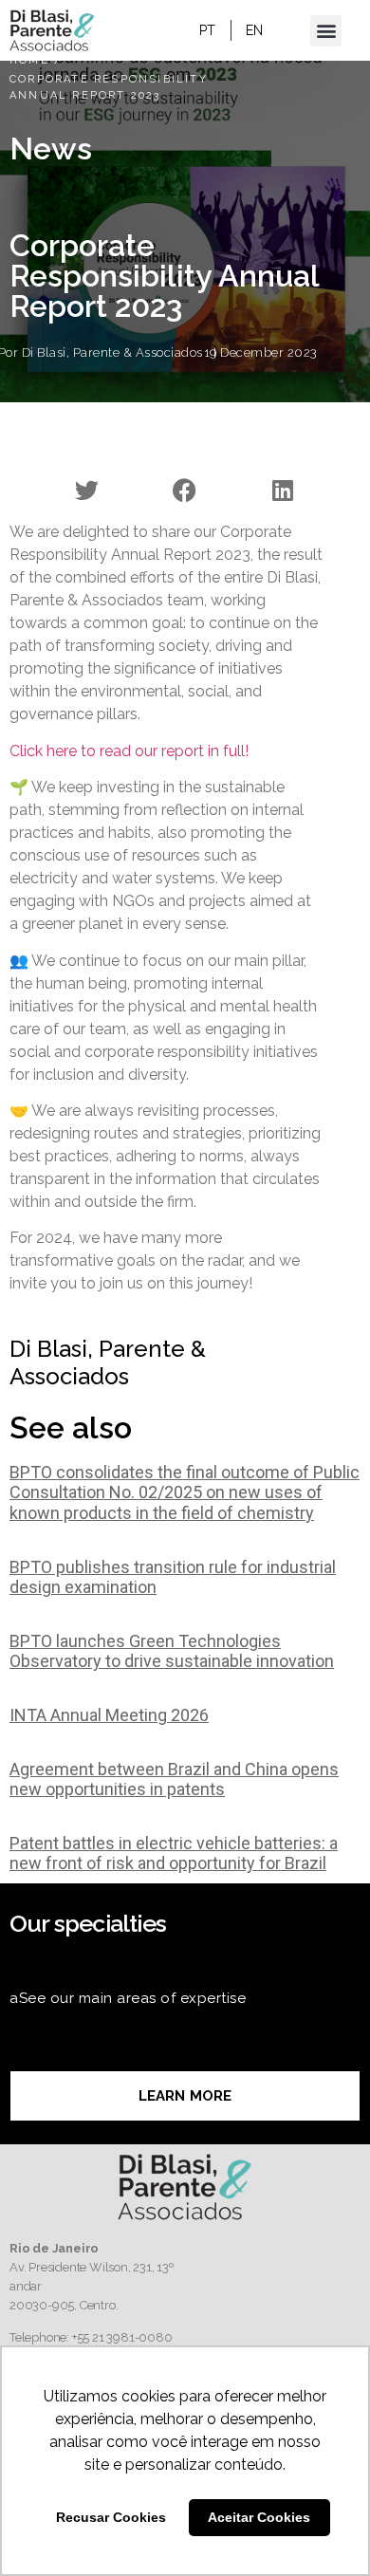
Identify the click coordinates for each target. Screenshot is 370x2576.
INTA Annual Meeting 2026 (109, 1715)
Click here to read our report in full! (129, 751)
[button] (326, 31)
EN (255, 30)
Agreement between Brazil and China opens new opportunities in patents (174, 1779)
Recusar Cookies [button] (111, 2517)
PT (208, 30)
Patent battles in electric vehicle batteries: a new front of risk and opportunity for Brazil (174, 1853)
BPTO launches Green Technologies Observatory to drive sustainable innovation (172, 1651)
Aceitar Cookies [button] (259, 2517)
